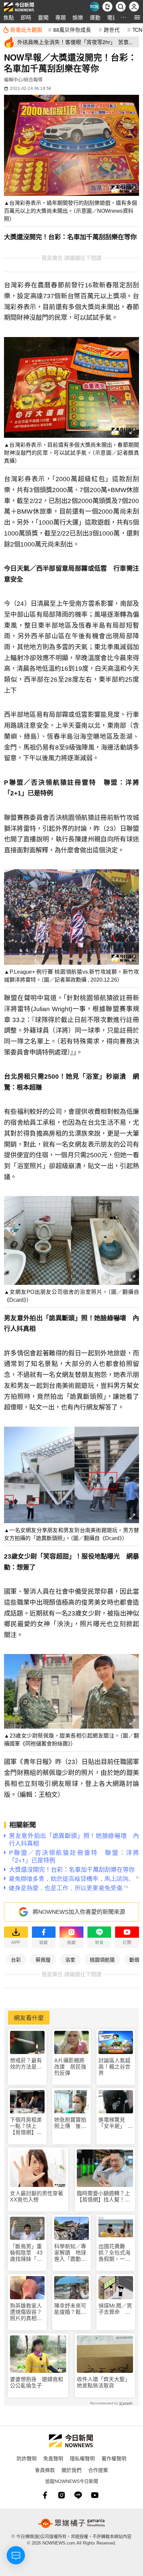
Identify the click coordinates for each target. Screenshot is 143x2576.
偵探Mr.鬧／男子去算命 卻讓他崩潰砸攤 (115, 2309)
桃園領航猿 (102, 1959)
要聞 (43, 17)
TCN (137, 29)
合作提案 (98, 2470)
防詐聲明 (27, 2458)
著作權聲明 (114, 2458)
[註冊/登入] (134, 7)
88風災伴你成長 (72, 29)
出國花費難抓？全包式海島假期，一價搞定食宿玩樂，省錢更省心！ (114, 2253)
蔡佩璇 (43, 1959)
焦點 (9, 17)
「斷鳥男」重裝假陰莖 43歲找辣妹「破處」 (26, 2253)
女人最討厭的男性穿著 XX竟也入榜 (38, 2197)
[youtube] (95, 2495)
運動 (95, 17)
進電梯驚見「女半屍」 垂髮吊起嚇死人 (116, 2123)
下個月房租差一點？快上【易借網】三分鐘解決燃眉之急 (26, 2126)
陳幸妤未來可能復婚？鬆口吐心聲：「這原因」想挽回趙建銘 (71, 2309)
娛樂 (78, 17)
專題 (61, 17)
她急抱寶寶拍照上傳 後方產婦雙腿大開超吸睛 (70, 2123)
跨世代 (112, 29)
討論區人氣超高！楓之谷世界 (114, 2067)
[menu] (137, 17)
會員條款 (45, 2470)
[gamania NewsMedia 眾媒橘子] (71, 2523)
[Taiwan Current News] (94, 7)
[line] (78, 2495)
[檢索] (121, 7)
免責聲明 (53, 2458)
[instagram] (62, 2495)
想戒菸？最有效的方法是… (26, 2064)
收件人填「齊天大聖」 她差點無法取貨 (105, 2382)
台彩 (16, 1959)
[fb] (45, 2495)
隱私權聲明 (82, 2458)
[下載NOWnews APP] (107, 7)
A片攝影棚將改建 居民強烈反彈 (70, 2067)
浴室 (70, 1959)
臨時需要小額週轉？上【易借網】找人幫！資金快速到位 (103, 2197)
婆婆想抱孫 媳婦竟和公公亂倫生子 (37, 2382)
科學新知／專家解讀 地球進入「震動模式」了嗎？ (70, 2253)
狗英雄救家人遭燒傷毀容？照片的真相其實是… (26, 2312)
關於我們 (71, 2470)
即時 (26, 17)
